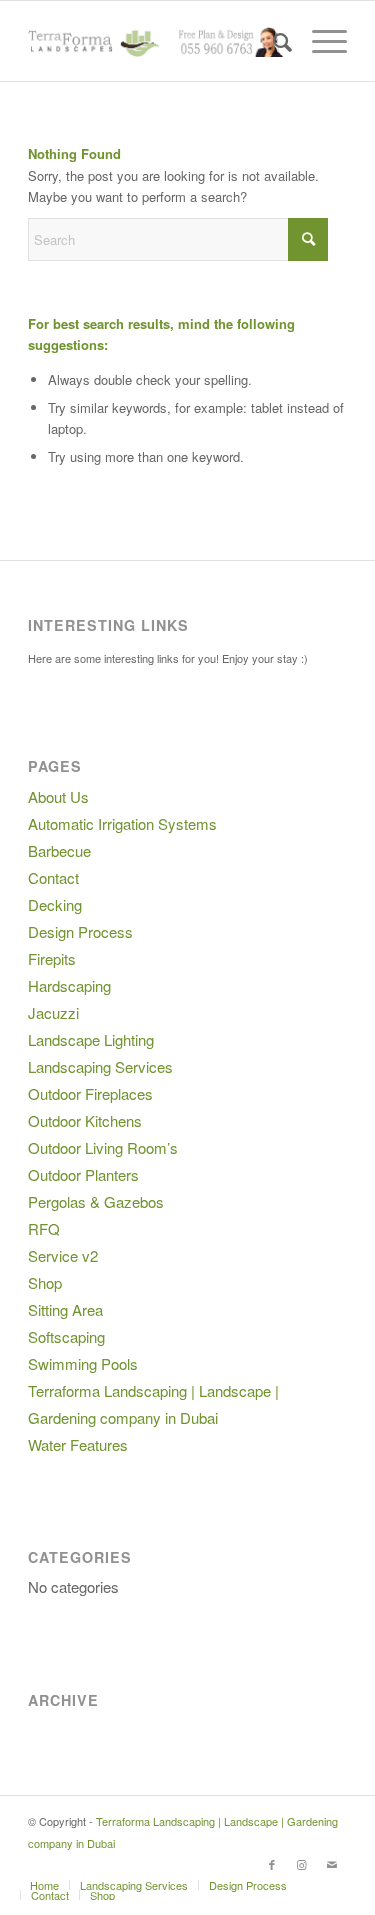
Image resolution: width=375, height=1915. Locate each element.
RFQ (44, 1228)
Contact (53, 877)
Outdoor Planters (83, 1174)
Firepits (52, 958)
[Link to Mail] (332, 1864)
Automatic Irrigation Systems (122, 823)
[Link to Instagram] (302, 1864)
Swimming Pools (83, 1363)
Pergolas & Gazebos (96, 1201)
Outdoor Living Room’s (103, 1147)
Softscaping (66, 1336)
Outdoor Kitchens (85, 1120)
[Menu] (319, 41)
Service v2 (63, 1255)
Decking (55, 904)
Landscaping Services (100, 1066)
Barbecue (59, 850)
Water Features (78, 1444)
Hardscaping (69, 985)
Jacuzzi (53, 1012)
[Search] (272, 41)
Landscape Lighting (91, 1039)
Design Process (80, 931)
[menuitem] (272, 41)
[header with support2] (155, 41)
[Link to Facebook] (272, 1864)
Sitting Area (65, 1309)
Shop (45, 1282)
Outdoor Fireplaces (90, 1093)
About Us (58, 796)
